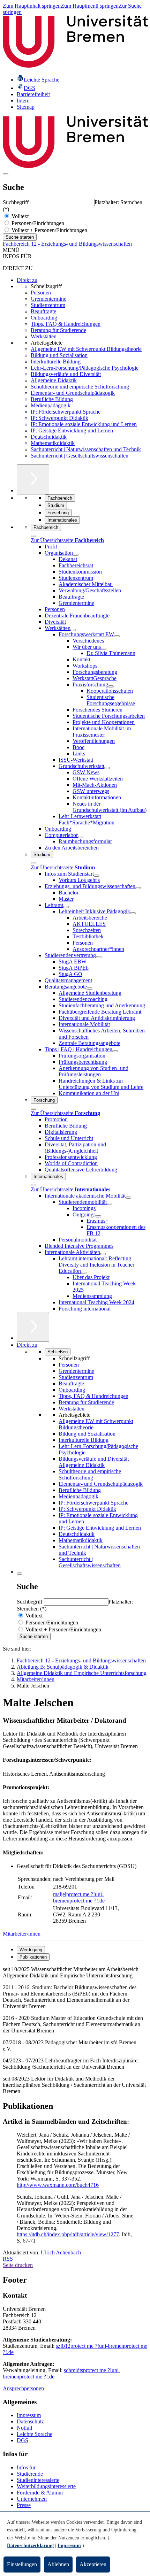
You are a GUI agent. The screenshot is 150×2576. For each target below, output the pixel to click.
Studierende (30, 2474)
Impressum (29, 2415)
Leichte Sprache (35, 2434)
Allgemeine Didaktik (54, 380)
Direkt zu (27, 280)
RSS (8, 2259)
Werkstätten (44, 336)
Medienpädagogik (51, 405)
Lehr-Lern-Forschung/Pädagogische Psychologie (85, 368)
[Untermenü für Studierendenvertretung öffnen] (99, 957)
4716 (93, 2185)
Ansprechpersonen (23, 2388)
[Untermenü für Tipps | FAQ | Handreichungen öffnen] (115, 1051)
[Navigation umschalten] (6, 174)
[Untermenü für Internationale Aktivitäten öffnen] (103, 1254)
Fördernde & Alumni (40, 2493)
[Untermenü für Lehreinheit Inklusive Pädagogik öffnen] (133, 913)
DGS (22, 2440)
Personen (41, 293)
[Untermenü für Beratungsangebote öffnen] (90, 989)
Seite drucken (18, 2265)
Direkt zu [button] (27, 1345)
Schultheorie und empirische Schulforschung (80, 387)
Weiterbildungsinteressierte (46, 2486)
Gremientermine (48, 299)
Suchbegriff (16, 202)
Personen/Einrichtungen (37, 223)
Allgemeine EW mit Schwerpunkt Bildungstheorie (86, 349)
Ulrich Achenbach (61, 2252)
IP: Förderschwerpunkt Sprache (66, 412)
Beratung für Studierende (58, 330)
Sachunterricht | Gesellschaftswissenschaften (80, 456)
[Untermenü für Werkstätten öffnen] (73, 630)
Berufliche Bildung (52, 399)
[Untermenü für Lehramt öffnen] (66, 907)
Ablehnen (58, 2564)
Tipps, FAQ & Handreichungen (66, 324)
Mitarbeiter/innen (22, 1934)
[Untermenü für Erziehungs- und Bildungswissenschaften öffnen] (138, 888)
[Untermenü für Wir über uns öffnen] (104, 649)
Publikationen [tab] (33, 1957)
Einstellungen (22, 2564)
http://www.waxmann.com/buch (52, 2185)
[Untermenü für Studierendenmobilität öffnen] (110, 1204)
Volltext (19, 216)
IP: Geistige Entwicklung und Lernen (72, 430)
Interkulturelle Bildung (56, 362)
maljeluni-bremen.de (79, 1897)
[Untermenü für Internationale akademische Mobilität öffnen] (128, 1198)
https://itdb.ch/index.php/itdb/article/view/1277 (68, 2234)
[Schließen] (33, 536)
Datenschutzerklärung (30, 2546)
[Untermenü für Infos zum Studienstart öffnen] (97, 876)
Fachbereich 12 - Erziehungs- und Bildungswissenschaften (67, 244)
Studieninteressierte (38, 2480)
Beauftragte (43, 311)
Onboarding (44, 318)
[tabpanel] (75, 2030)
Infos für (26, 2467)
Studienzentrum (48, 305)
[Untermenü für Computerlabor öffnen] (81, 837)
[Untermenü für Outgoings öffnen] (98, 1216)
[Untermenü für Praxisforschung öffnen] (111, 686)
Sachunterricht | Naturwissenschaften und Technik (86, 449)
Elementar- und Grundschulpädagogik (73, 393)
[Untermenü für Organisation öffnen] (76, 555)
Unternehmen (32, 2499)
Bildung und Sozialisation (59, 355)
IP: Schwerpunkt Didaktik (59, 418)
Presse (24, 2505)
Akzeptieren (93, 2564)
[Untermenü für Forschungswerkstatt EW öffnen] (117, 636)
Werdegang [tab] (31, 1950)
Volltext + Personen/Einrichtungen (49, 230)
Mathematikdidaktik (53, 443)
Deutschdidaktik (49, 437)
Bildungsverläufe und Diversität (66, 374)
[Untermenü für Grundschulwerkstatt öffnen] (107, 768)
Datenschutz (30, 2421)
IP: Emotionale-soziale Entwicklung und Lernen (84, 424)
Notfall (24, 2428)
